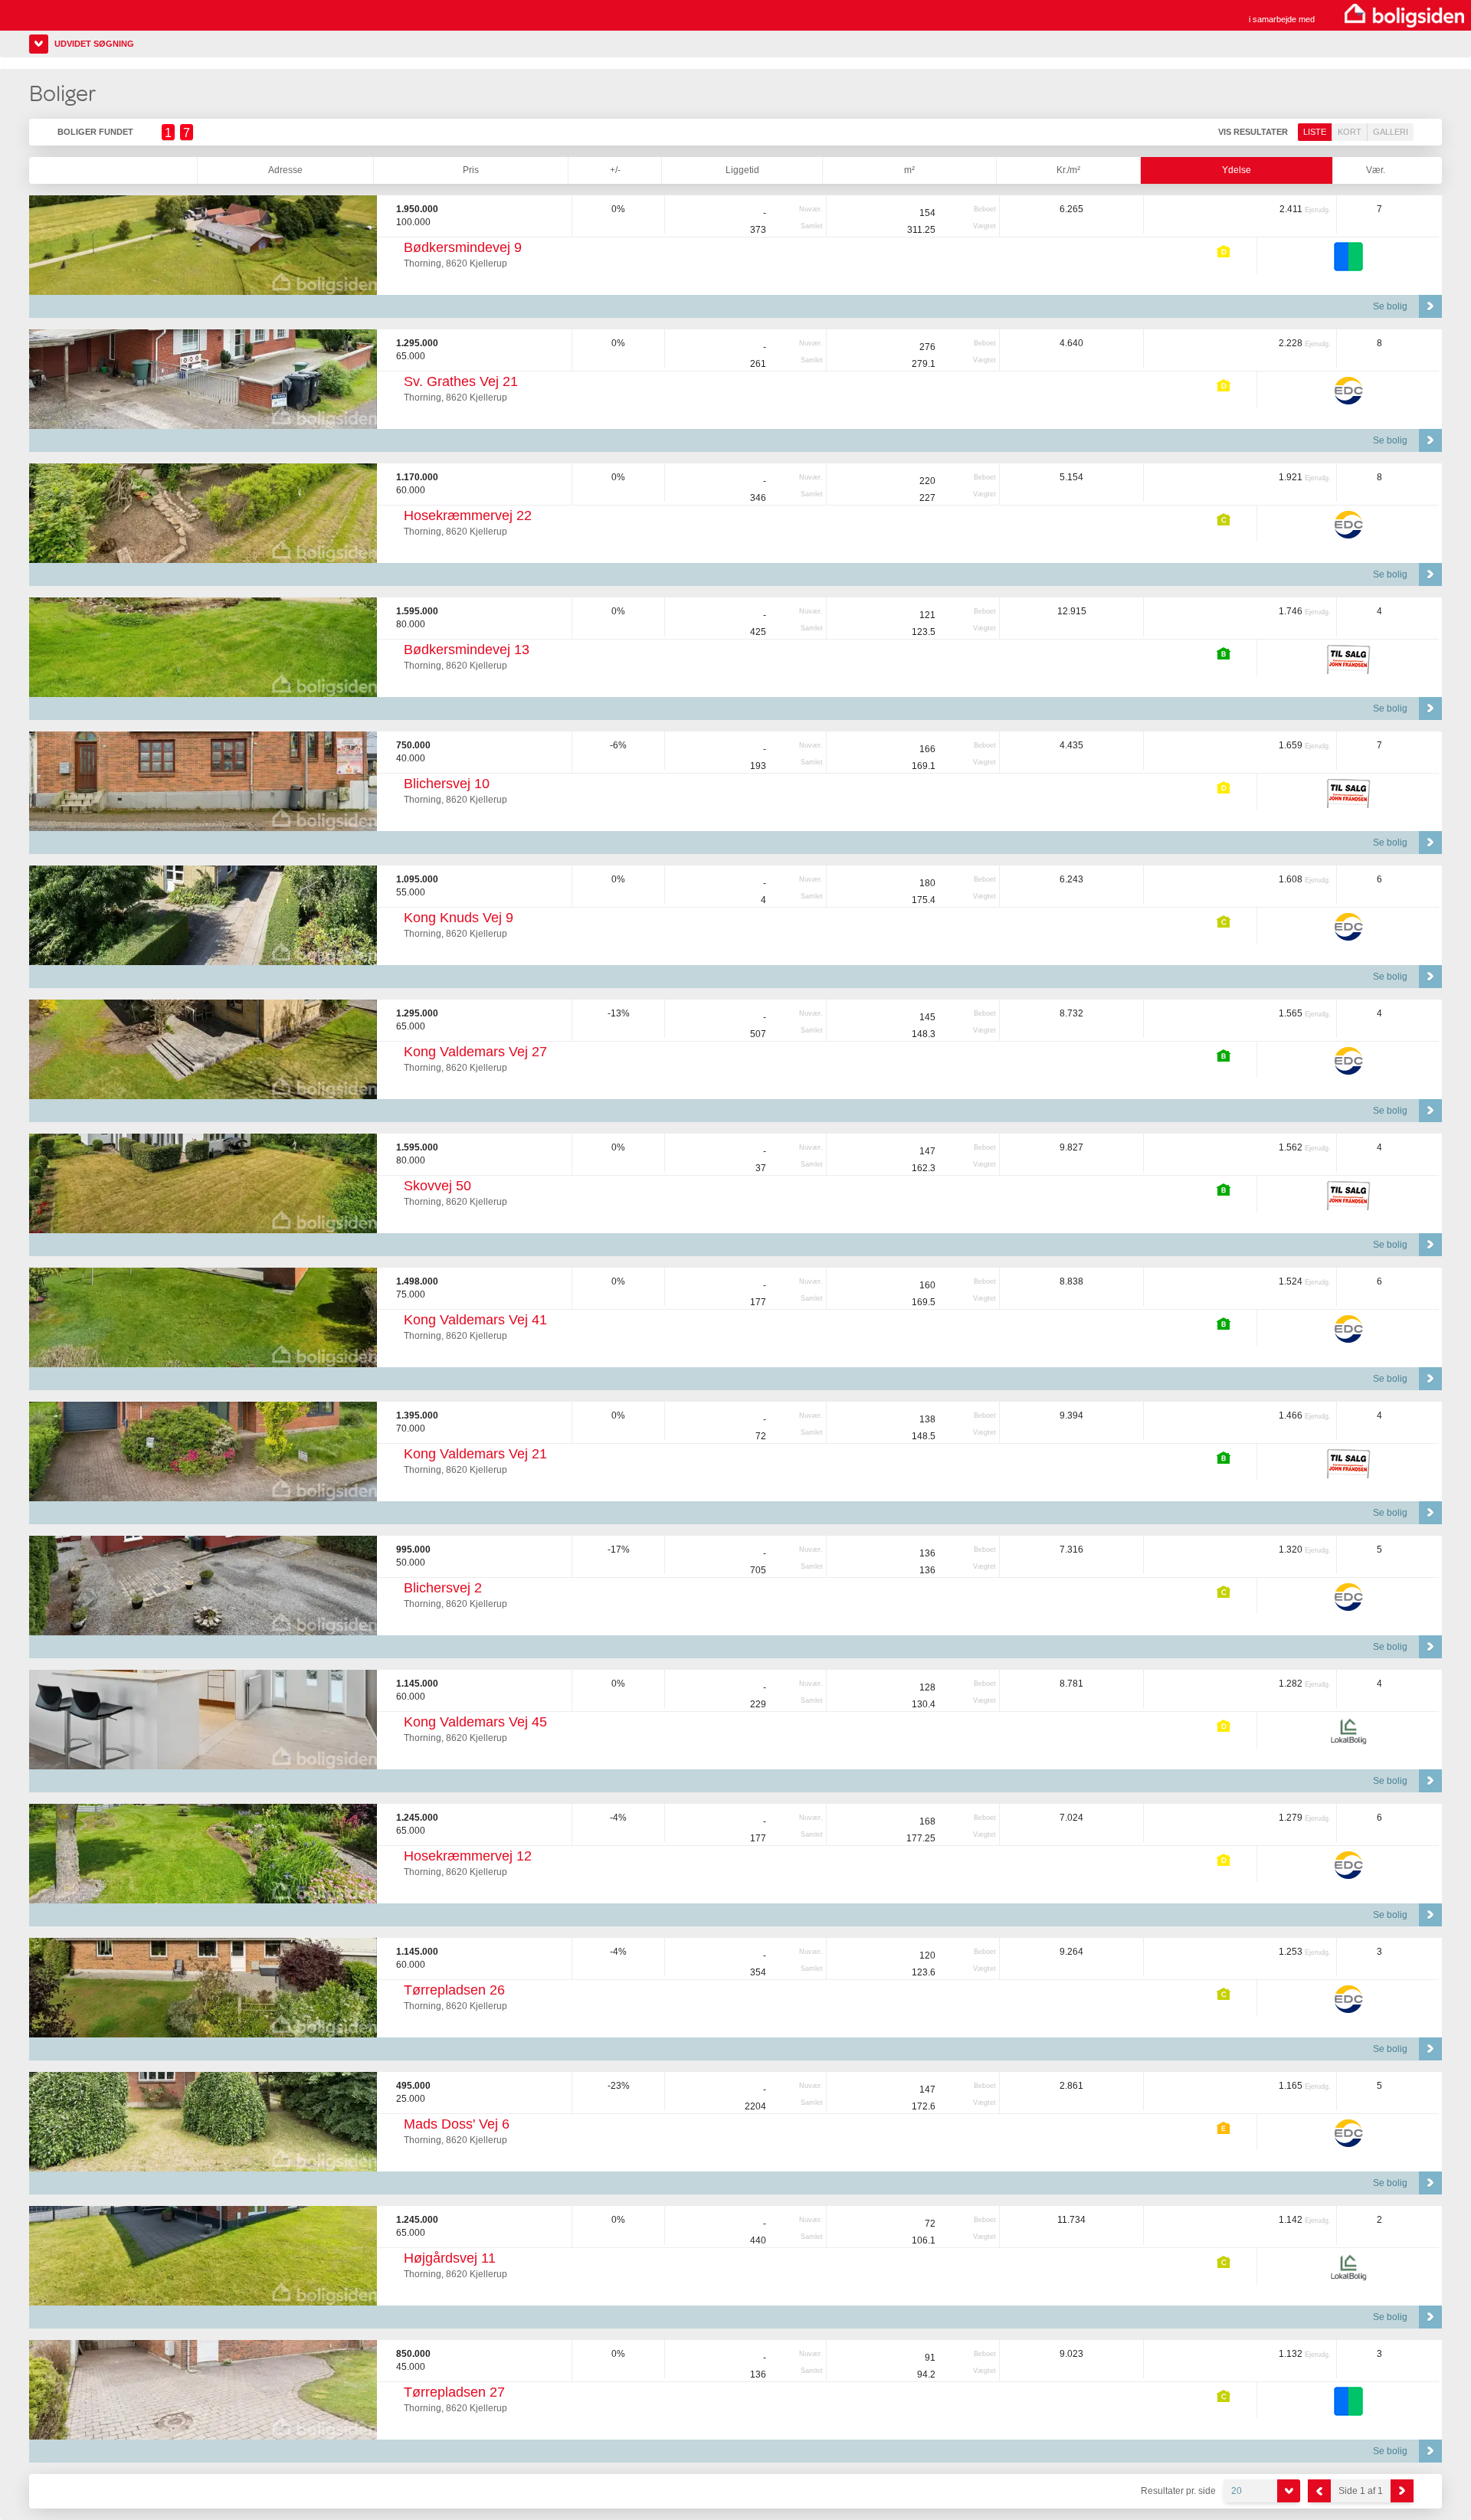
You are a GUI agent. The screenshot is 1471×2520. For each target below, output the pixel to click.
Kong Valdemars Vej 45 (475, 1722)
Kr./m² (1068, 170)
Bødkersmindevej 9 (463, 247)
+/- (615, 170)
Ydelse (1237, 170)
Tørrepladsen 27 (454, 2392)
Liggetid (742, 170)
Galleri (1391, 132)
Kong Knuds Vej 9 (459, 918)
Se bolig (1390, 306)
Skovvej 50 (437, 1186)
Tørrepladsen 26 (454, 1990)
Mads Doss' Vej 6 (457, 2124)
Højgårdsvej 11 (450, 2258)
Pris (471, 170)
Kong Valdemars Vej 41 (475, 1320)
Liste (1315, 132)
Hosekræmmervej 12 (468, 1856)
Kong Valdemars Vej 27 (475, 1052)
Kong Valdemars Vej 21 (475, 1454)
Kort (1350, 132)
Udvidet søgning (94, 44)
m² (909, 170)
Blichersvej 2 (443, 1588)
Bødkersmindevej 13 (467, 650)
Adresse (285, 170)
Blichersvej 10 (447, 784)
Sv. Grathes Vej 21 (461, 381)
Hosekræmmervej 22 (468, 515)
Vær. (1376, 170)
